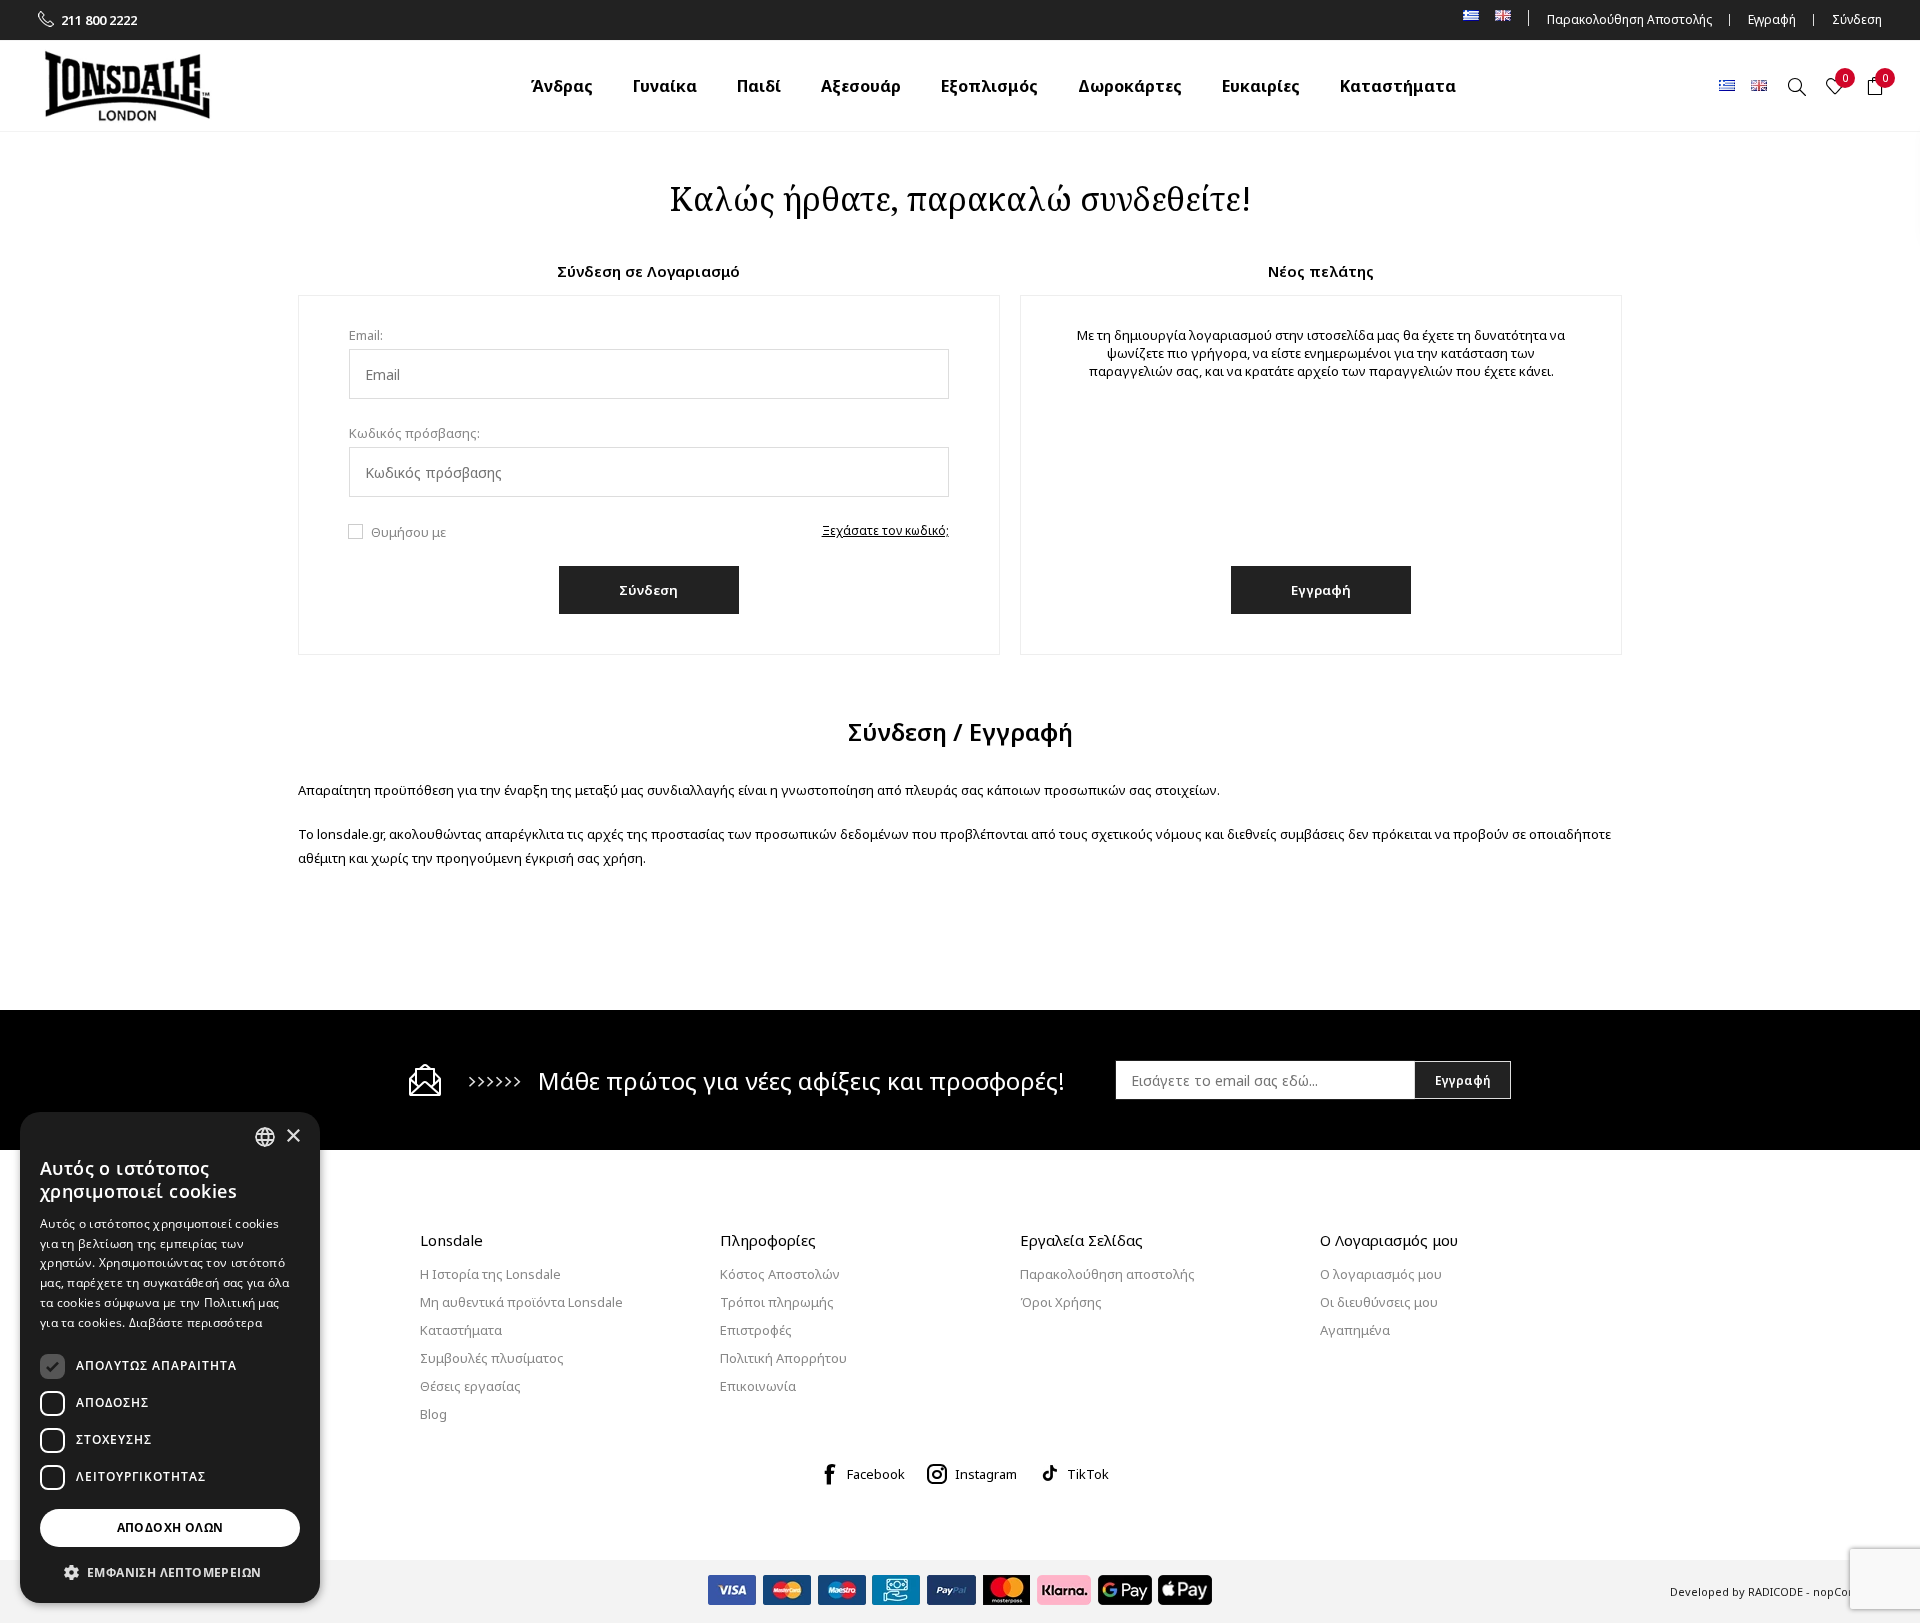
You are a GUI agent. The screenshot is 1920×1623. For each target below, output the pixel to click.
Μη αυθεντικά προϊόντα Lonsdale (521, 1302)
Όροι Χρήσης (1061, 1302)
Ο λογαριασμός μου (1381, 1274)
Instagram (986, 1474)
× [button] (292, 1136)
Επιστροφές (756, 1330)
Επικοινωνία (758, 1386)
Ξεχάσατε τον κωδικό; (885, 530)
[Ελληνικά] (1727, 85)
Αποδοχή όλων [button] (170, 1527)
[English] (1759, 85)
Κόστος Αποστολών (780, 1274)
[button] (170, 1571)
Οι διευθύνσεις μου (1379, 1302)
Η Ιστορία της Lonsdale (490, 1274)
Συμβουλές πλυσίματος (492, 1358)
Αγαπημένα (1355, 1330)
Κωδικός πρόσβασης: (414, 433)
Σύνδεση (1857, 19)
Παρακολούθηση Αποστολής (1629, 19)
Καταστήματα (461, 1330)
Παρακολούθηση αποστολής (1107, 1274)
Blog (433, 1414)
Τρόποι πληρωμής (777, 1302)
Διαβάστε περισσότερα (195, 1322)
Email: (366, 335)
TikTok (1088, 1474)
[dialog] (170, 1357)
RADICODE (1775, 1591)
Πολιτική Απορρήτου (783, 1358)
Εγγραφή (1772, 19)
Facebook (876, 1474)
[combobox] (265, 1137)
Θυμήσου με (408, 532)
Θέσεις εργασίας (470, 1386)
